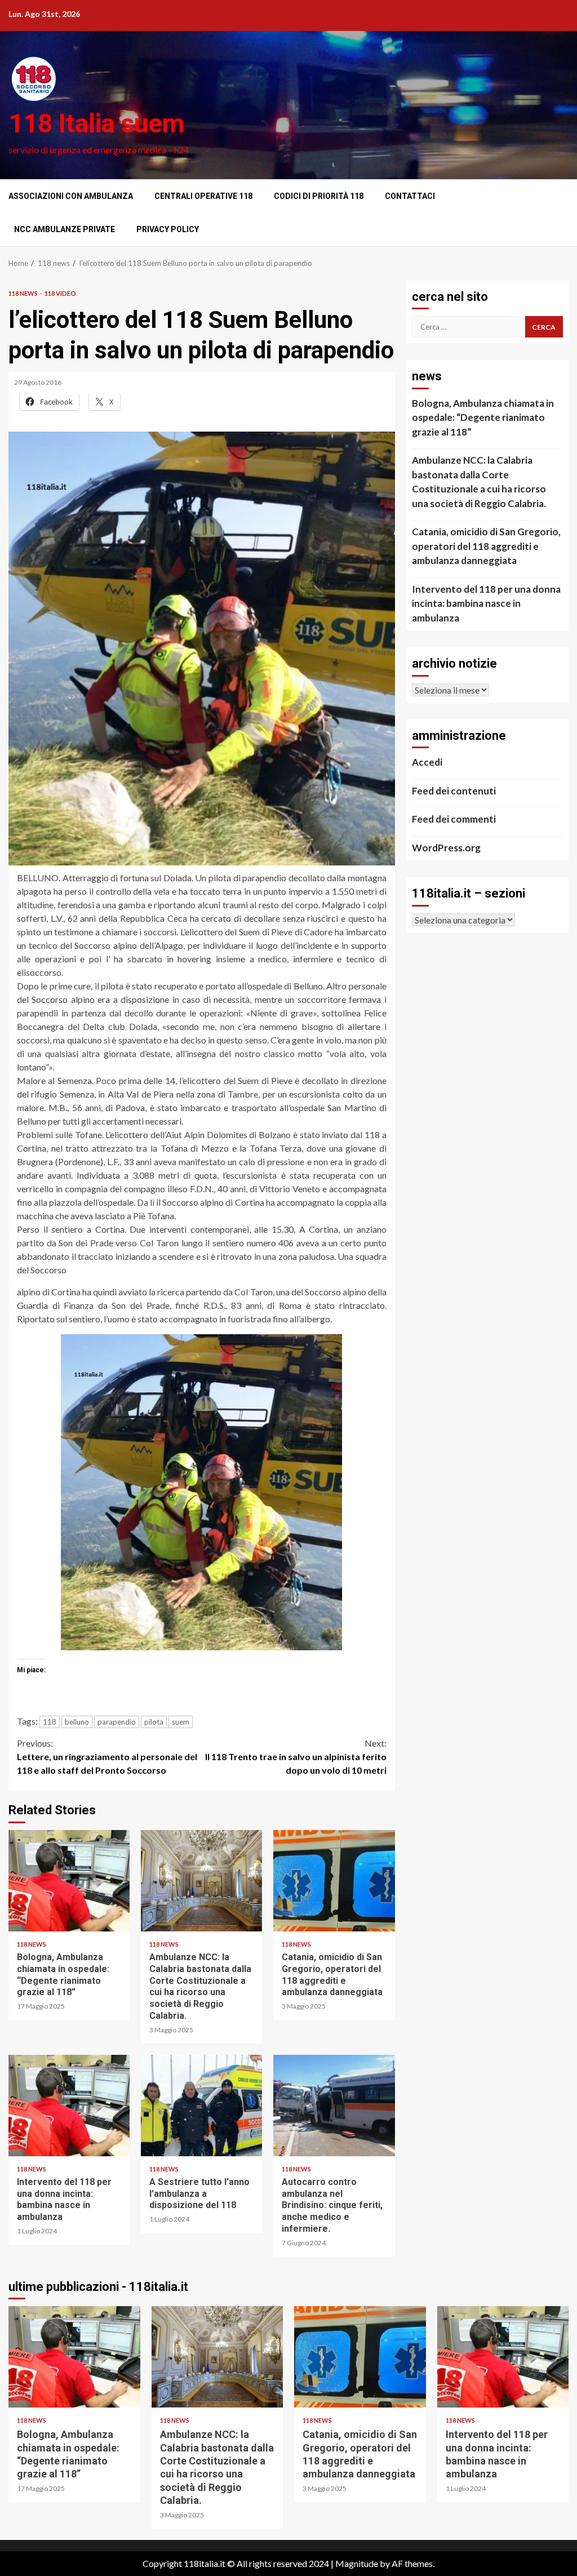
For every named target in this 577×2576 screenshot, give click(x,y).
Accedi (427, 762)
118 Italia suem (96, 123)
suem (181, 1722)
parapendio (117, 1722)
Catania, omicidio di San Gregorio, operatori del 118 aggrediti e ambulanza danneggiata (334, 1881)
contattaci (410, 196)
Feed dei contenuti (454, 791)
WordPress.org (446, 848)
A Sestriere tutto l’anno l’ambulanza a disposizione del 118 (201, 2106)
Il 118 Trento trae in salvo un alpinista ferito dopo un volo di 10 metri (296, 1756)
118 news (24, 293)
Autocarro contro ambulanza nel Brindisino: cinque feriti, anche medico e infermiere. (334, 2106)
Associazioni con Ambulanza (71, 196)
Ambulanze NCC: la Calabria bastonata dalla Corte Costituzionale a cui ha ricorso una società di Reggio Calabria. (201, 1881)
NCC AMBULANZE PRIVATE (65, 229)
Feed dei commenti (454, 819)
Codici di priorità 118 (319, 196)
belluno (77, 1722)
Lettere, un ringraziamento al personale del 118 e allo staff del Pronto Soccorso (107, 1756)
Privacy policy (168, 229)
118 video (60, 293)
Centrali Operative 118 (203, 196)
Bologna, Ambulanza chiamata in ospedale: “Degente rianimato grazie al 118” (69, 1881)
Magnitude (357, 2563)
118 (50, 1722)
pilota (154, 1722)
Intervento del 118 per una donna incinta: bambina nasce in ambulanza (69, 2106)
